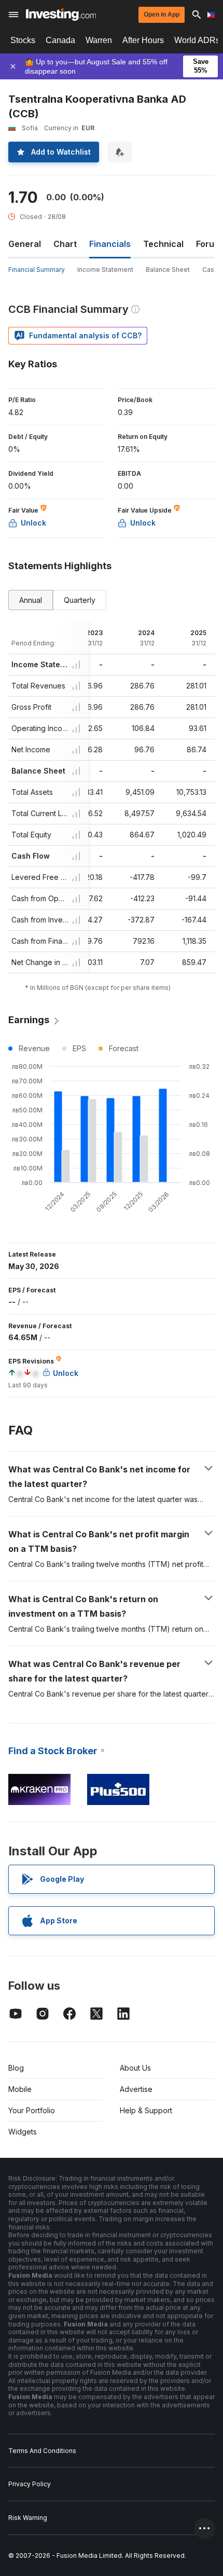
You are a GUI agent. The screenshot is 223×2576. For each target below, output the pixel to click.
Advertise (136, 2089)
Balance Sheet (168, 270)
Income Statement (105, 270)
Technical (163, 244)
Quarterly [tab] (80, 600)
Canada (60, 40)
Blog (16, 2068)
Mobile (20, 2089)
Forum (209, 244)
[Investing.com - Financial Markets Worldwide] (61, 15)
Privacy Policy (30, 2484)
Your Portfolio (32, 2110)
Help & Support (146, 2110)
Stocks (23, 40)
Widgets (23, 2132)
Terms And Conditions (42, 2451)
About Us (135, 2068)
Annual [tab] (31, 600)
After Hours (143, 40)
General (25, 244)
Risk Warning (28, 2518)
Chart (65, 244)
